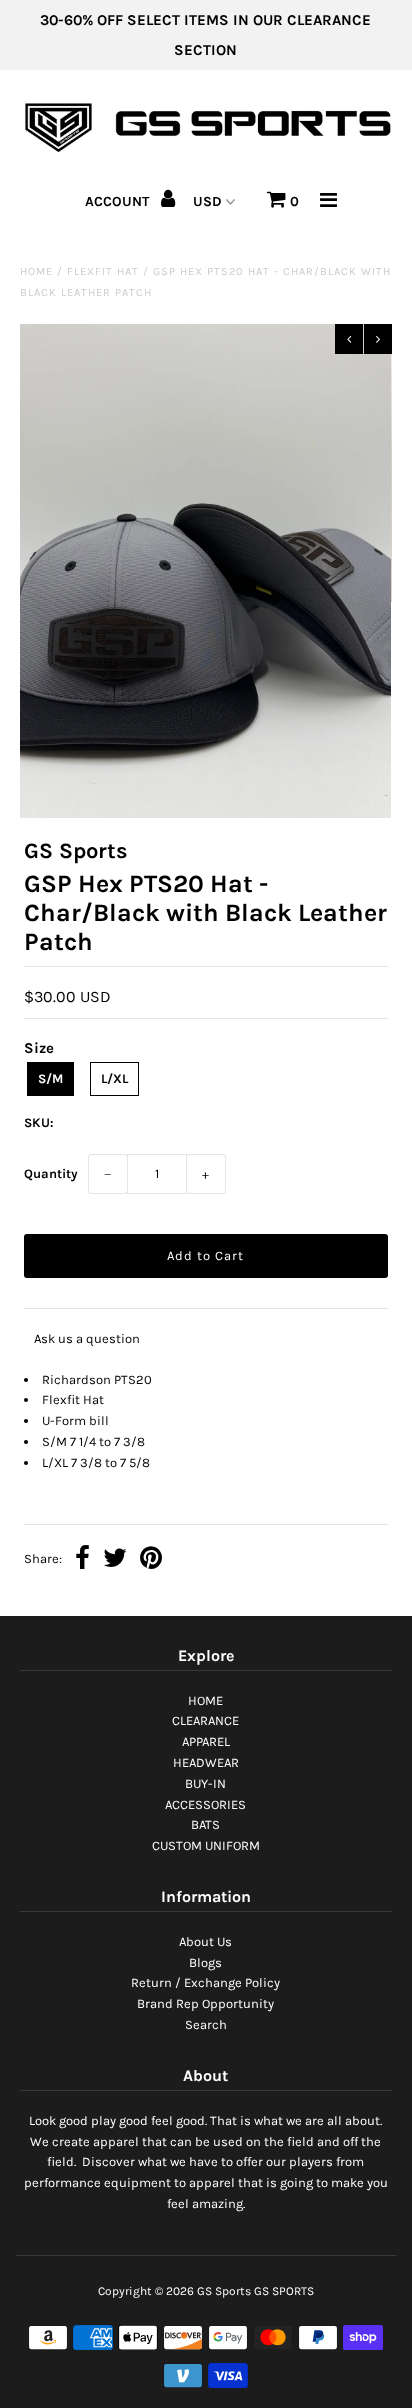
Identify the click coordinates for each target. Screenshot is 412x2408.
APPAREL (206, 1741)
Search (206, 2024)
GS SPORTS (284, 2291)
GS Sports (224, 2291)
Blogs (205, 1962)
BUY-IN (205, 1783)
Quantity (51, 1173)
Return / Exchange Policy (205, 1982)
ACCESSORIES (205, 1804)
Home (36, 271)
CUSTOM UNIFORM (206, 1845)
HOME (205, 1700)
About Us (205, 1941)
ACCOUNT (119, 201)
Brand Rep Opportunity (205, 2003)
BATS (205, 1824)
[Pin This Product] (151, 1560)
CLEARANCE (205, 1720)
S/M (50, 1078)
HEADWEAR (206, 1762)
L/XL (114, 1078)
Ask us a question (87, 1338)
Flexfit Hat (103, 271)
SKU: (39, 1122)
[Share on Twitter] (115, 1560)
